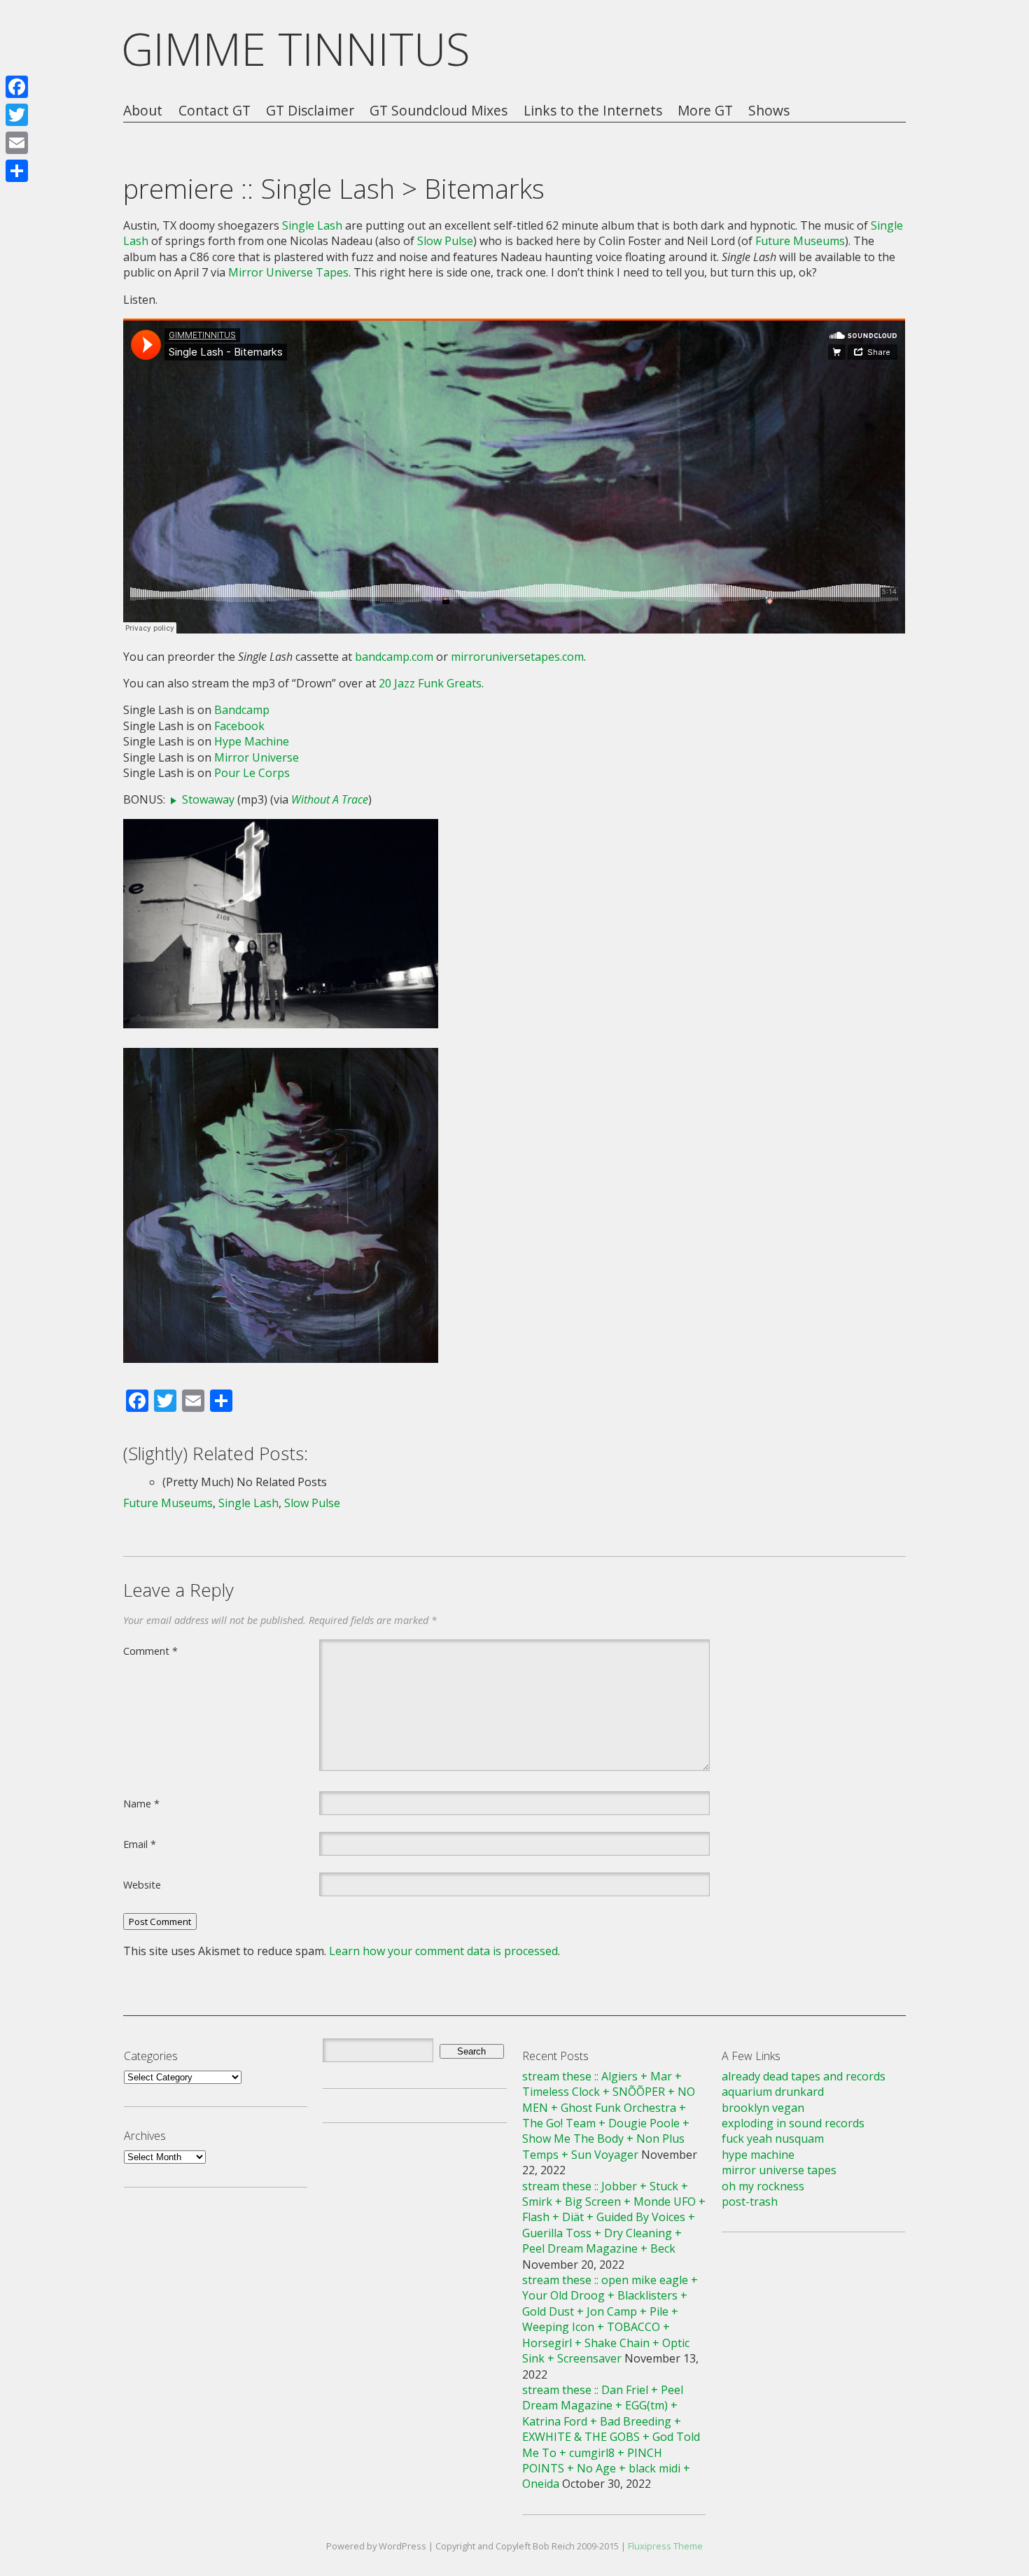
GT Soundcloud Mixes (439, 111)
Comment (150, 1651)
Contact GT (215, 111)
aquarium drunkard (773, 2092)
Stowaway (208, 799)
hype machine (758, 2155)
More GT (705, 111)
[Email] (17, 143)
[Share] (17, 171)
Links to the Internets (593, 111)
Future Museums (800, 241)
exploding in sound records (793, 2123)
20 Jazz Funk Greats (430, 683)
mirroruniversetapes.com (517, 657)
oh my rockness (763, 2186)
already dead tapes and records (804, 2076)
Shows (769, 111)
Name (141, 1803)
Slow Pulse (445, 241)
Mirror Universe (257, 757)
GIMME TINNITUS (296, 49)
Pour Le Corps (252, 773)
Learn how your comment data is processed (443, 1951)
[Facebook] (17, 87)
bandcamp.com (394, 657)
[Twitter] (17, 115)
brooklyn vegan (763, 2108)
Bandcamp (242, 710)
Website (142, 1884)
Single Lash (312, 225)
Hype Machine (252, 741)
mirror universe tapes (779, 2170)
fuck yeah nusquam (773, 2138)
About (143, 111)
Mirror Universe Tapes (288, 272)
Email (140, 1844)
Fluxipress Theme (665, 2546)
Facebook (239, 726)
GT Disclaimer (310, 111)
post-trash (750, 2201)
